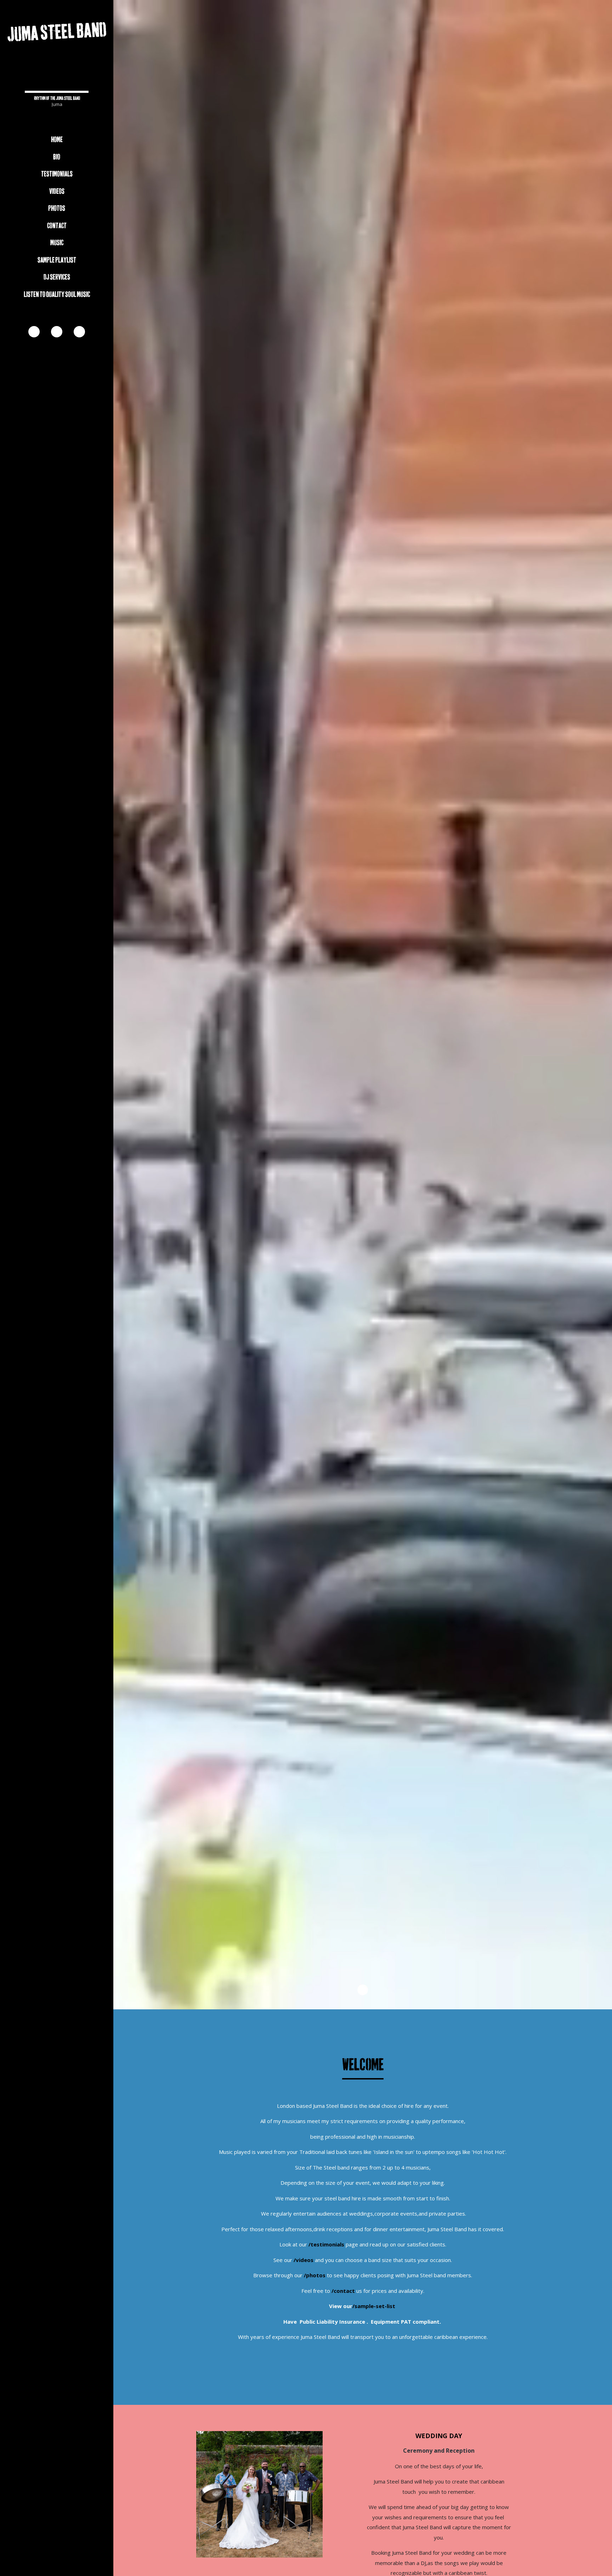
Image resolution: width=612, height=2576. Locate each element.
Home (57, 140)
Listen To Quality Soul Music (57, 295)
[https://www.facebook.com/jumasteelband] (34, 332)
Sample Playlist (57, 260)
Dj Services (57, 277)
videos (57, 192)
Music (57, 243)
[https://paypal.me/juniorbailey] (79, 332)
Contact (57, 226)
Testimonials (57, 174)
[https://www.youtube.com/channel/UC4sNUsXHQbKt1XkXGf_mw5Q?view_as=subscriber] (57, 332)
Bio (57, 157)
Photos (57, 209)
